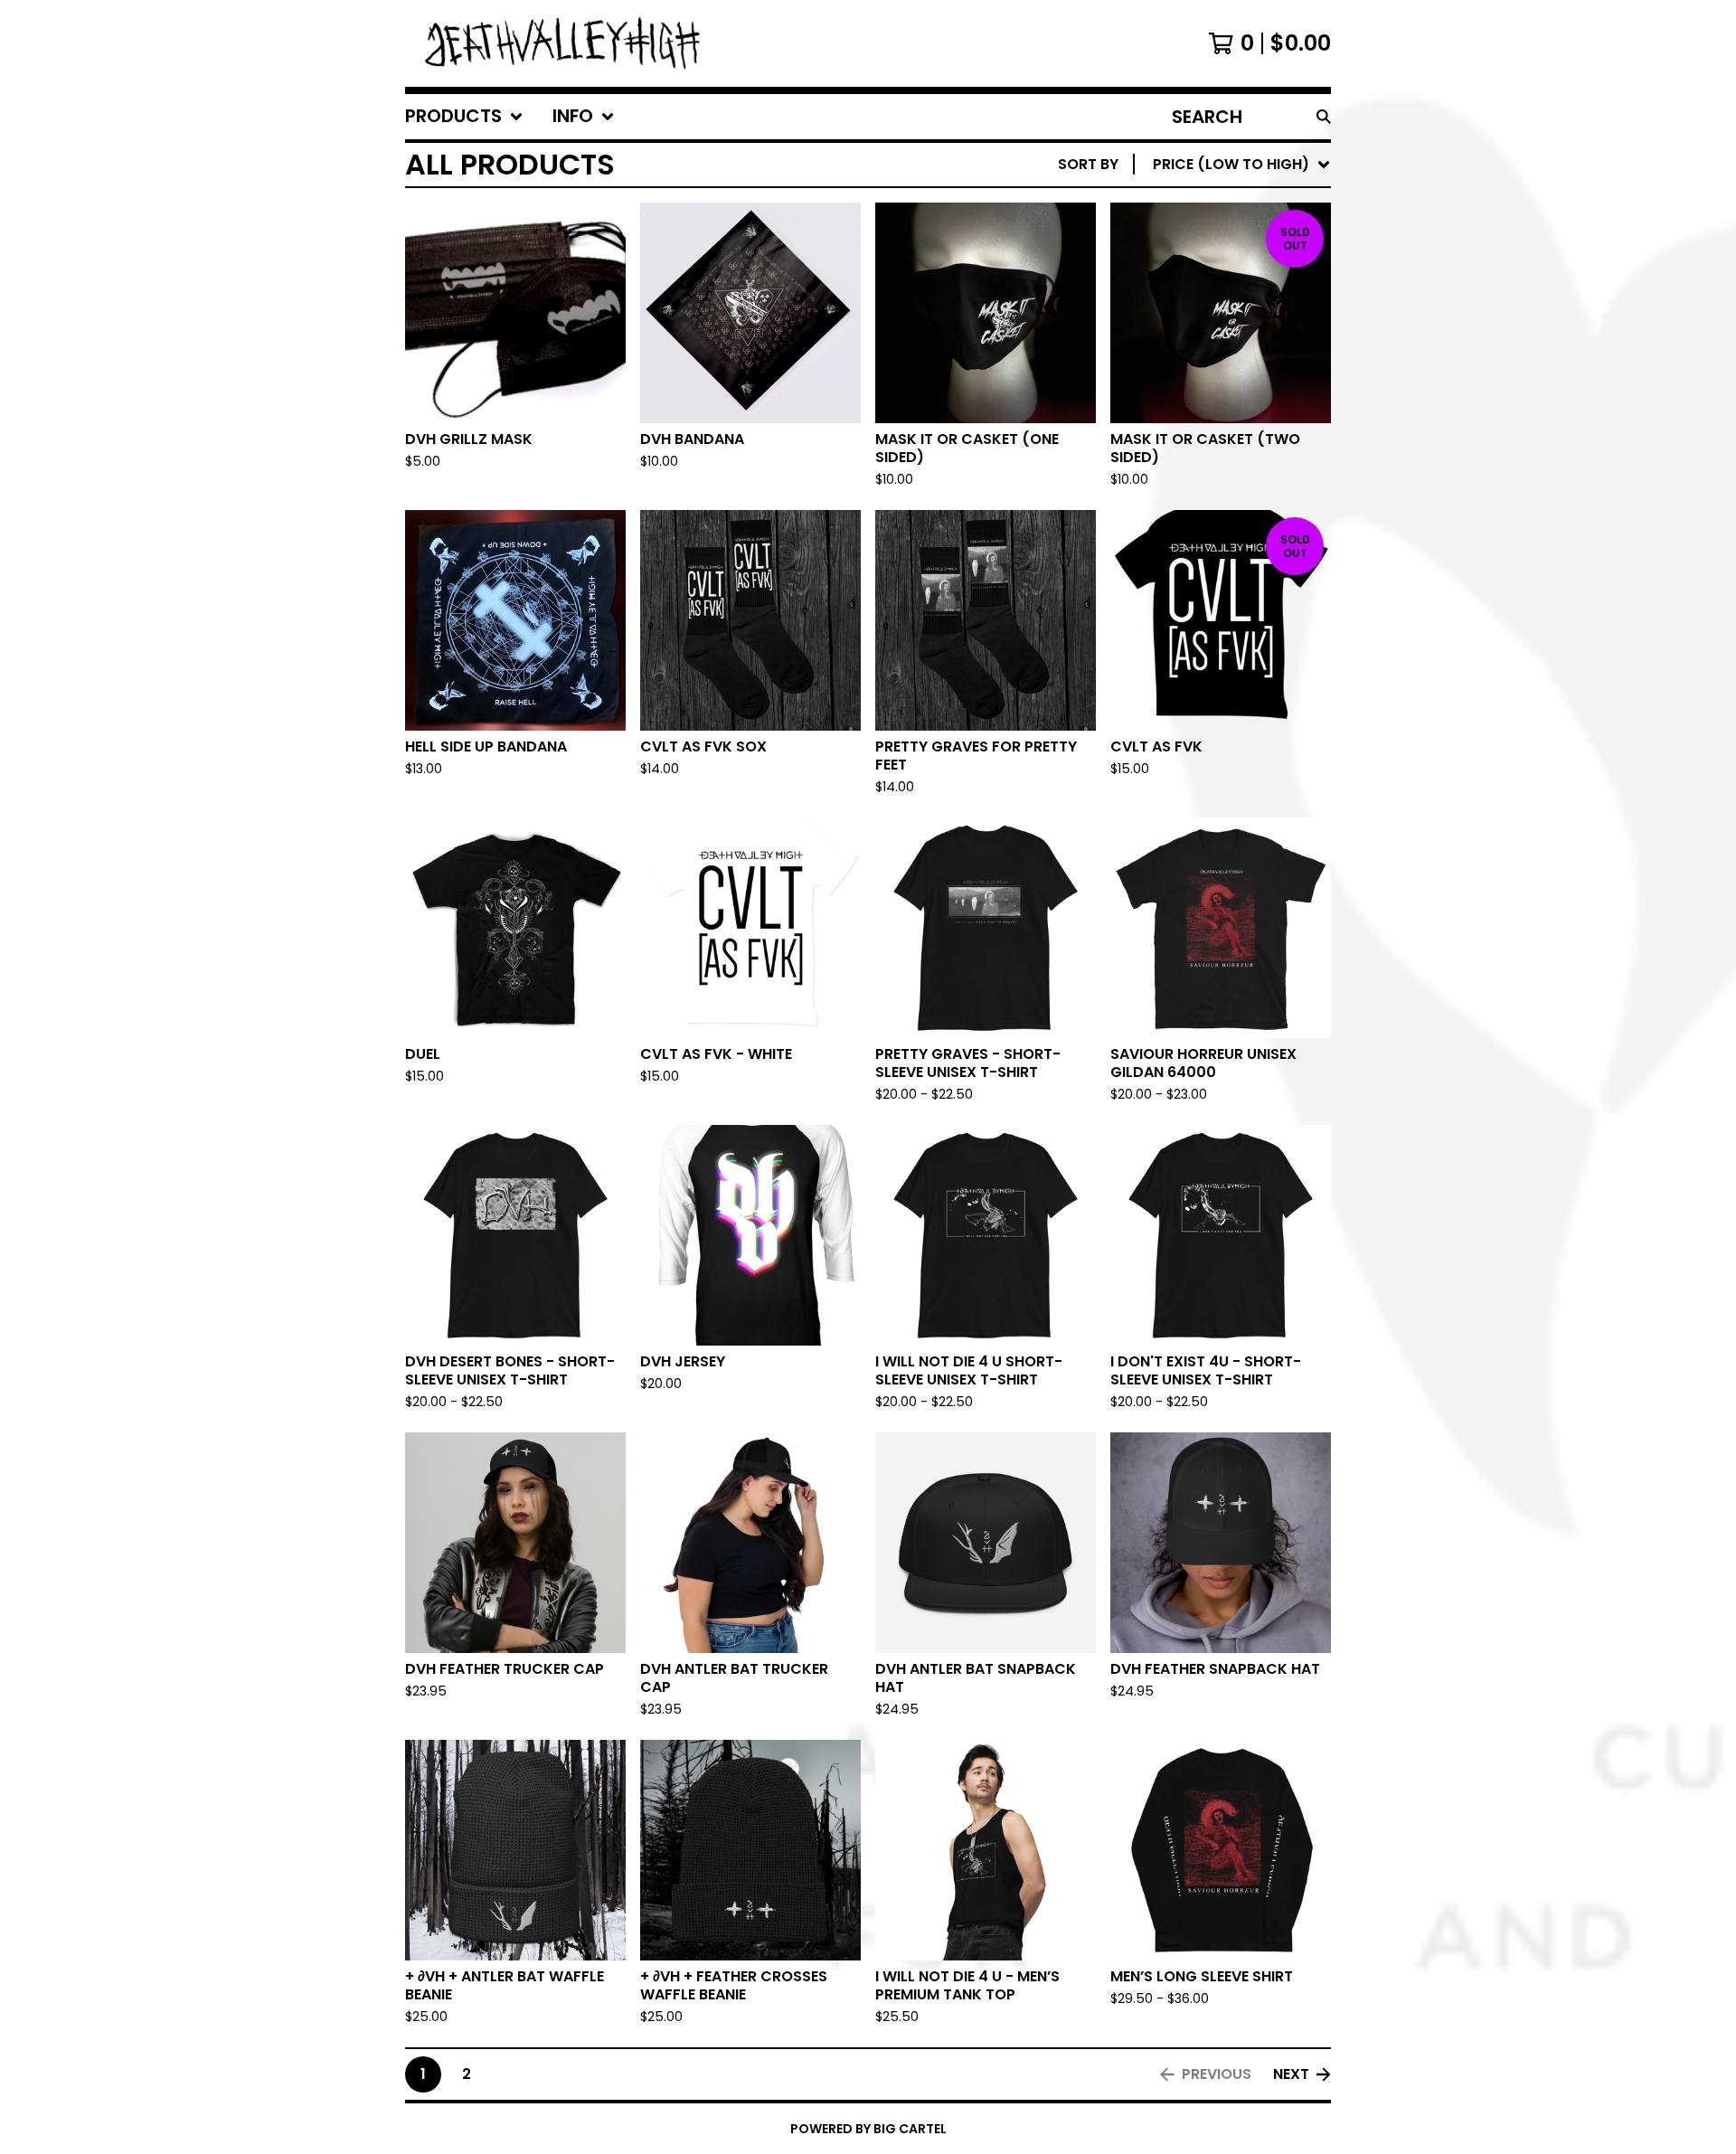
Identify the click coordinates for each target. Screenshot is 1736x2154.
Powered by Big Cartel (868, 2129)
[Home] (564, 43)
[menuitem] (464, 117)
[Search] (1324, 117)
